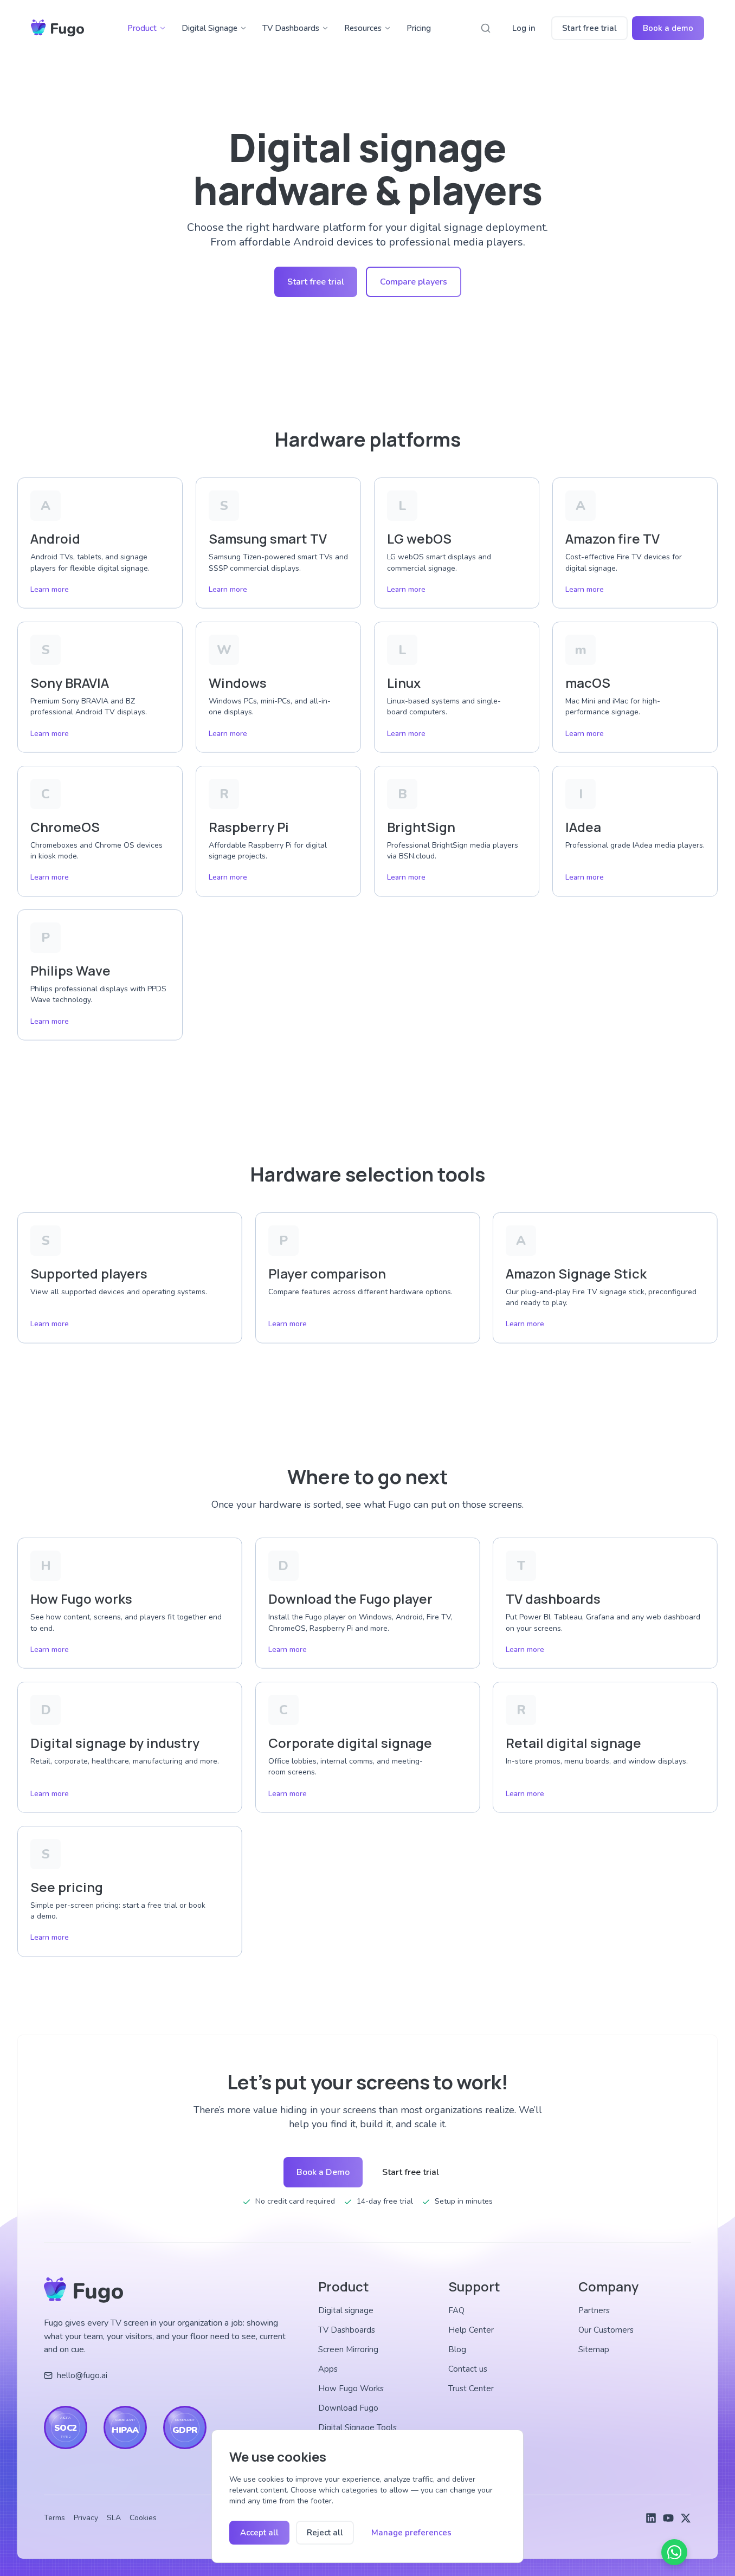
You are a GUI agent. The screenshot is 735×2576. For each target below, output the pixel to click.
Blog (457, 2349)
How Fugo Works (351, 2388)
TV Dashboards (291, 28)
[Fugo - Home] (57, 28)
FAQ (456, 2310)
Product (142, 28)
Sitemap (594, 2349)
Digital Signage (209, 28)
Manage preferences (411, 2533)
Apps (328, 2369)
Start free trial (589, 28)
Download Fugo (348, 2408)
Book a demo (668, 28)
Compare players (414, 282)
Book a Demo (323, 2172)
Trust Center (471, 2388)
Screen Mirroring (348, 2349)
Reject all (325, 2533)
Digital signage (346, 2310)
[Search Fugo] (486, 28)
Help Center (471, 2330)
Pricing (419, 28)
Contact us (468, 2369)
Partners (594, 2310)
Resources (363, 28)
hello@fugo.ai (82, 2375)
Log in (524, 28)
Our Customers (606, 2330)
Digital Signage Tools (357, 2427)
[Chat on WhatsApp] (674, 2552)
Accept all (259, 2533)
